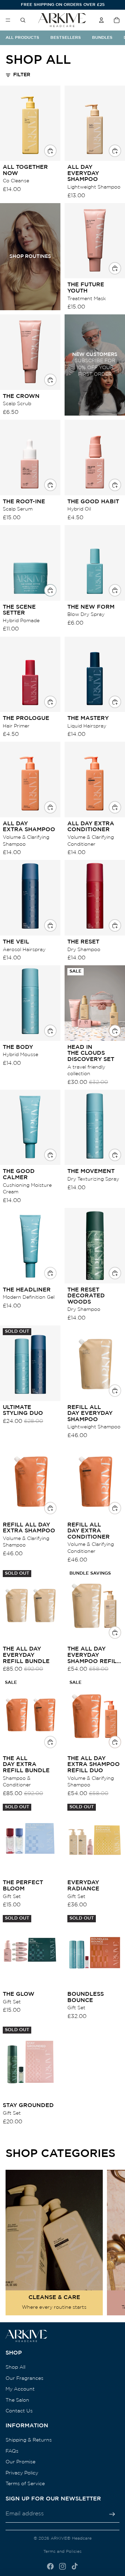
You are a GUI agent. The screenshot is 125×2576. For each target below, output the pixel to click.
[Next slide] (111, 2243)
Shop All (15, 2367)
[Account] (101, 20)
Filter (22, 75)
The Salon (17, 2400)
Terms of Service (25, 2484)
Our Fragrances (24, 2378)
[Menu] (8, 20)
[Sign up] (112, 2514)
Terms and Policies (62, 2552)
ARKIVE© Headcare (71, 2538)
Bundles (102, 38)
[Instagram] (62, 2566)
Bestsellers (66, 38)
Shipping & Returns (29, 2440)
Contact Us (19, 2411)
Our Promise (20, 2462)
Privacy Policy (22, 2473)
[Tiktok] (75, 2566)
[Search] (23, 20)
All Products (22, 38)
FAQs (12, 2451)
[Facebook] (50, 2566)
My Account (20, 2389)
